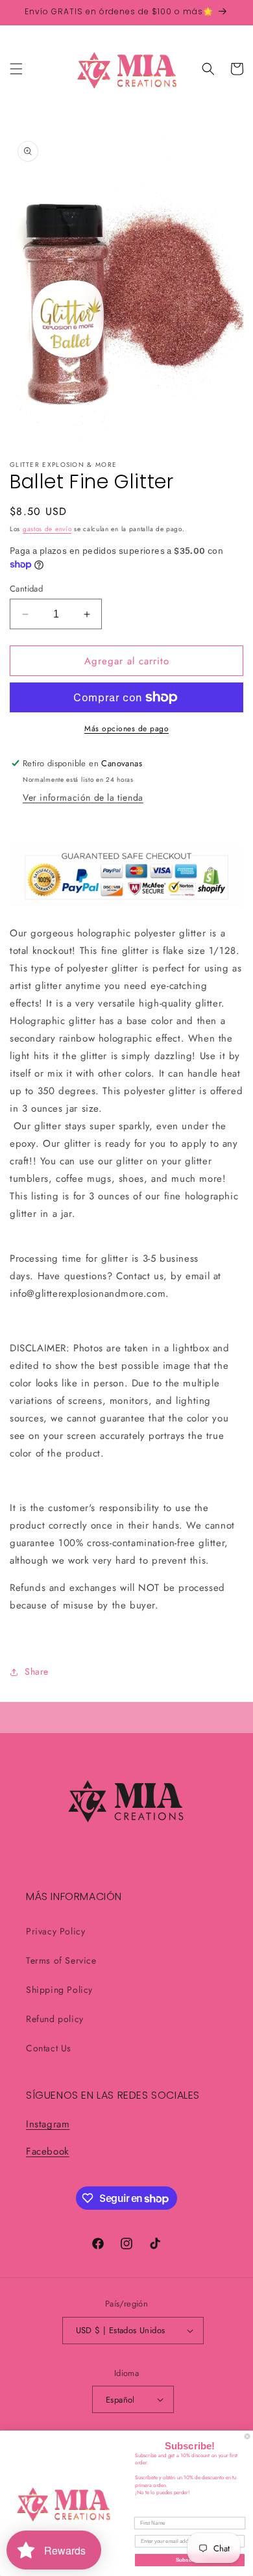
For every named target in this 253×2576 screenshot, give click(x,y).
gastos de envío (47, 529)
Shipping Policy (59, 1990)
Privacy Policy (55, 1931)
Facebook (48, 2151)
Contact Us (49, 2048)
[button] (16, 69)
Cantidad (26, 589)
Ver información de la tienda (83, 797)
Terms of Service (61, 1960)
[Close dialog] (247, 2436)
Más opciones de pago (126, 729)
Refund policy (55, 2019)
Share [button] (37, 1671)
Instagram (48, 2124)
